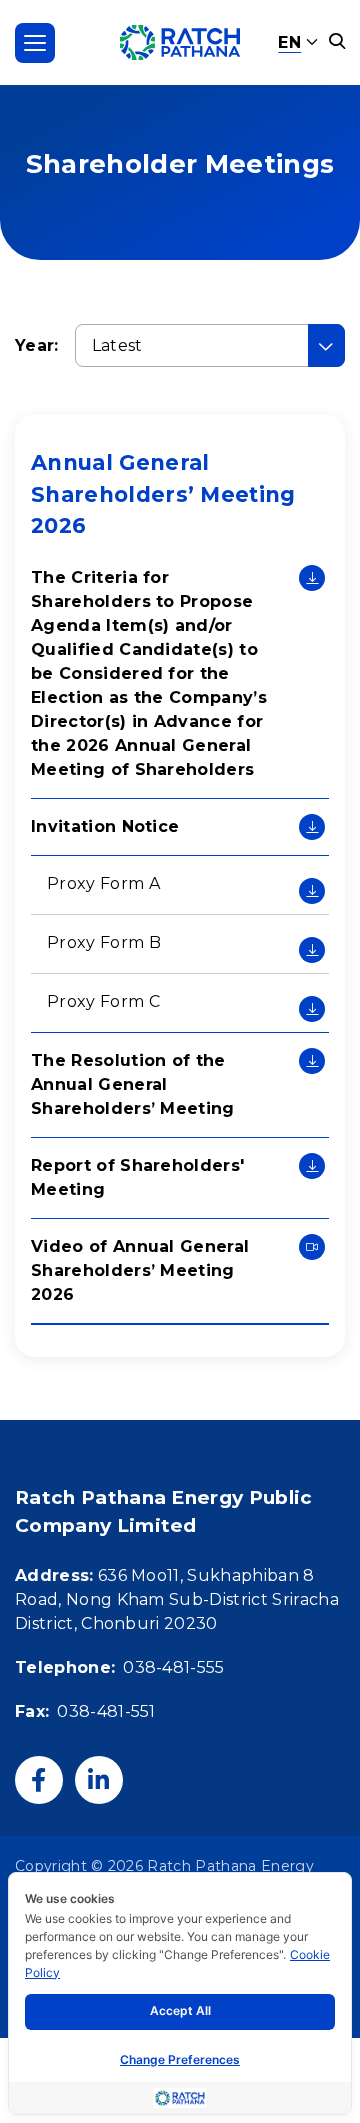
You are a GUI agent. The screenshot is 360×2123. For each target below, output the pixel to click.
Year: (37, 345)
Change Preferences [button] (180, 2059)
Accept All (180, 2010)
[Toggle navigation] (35, 43)
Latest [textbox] (117, 345)
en (289, 42)
